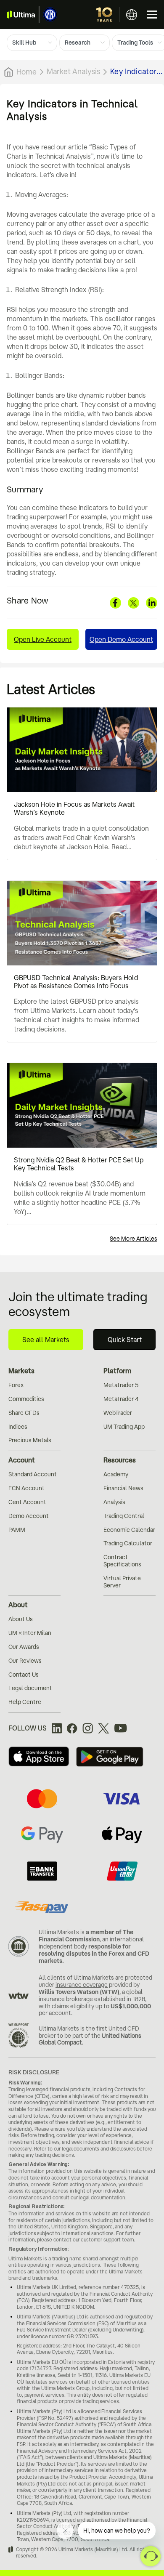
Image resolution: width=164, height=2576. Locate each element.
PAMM (17, 1530)
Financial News (123, 1488)
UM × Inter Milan (30, 1633)
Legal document (30, 1688)
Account (22, 1460)
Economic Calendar (129, 1530)
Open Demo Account (121, 639)
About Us (21, 1619)
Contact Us (24, 1675)
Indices (18, 1427)
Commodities (26, 1399)
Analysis (114, 1502)
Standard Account (33, 1474)
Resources (120, 1460)
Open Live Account (43, 639)
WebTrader (118, 1413)
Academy (116, 1474)
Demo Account (29, 1516)
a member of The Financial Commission (86, 1936)
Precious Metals (30, 1440)
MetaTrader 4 (121, 1399)
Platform (117, 1371)
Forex (16, 1385)
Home (26, 72)
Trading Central (124, 1516)
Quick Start (125, 1340)
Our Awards (24, 1647)
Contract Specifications (122, 1561)
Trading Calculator (128, 1543)
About (18, 1605)
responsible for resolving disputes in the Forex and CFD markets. (94, 1954)
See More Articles (134, 1239)
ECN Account (26, 1488)
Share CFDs (24, 1413)
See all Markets (46, 1340)
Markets (21, 1371)
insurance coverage (82, 1985)
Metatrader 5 (121, 1385)
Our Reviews (25, 1661)
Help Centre (25, 1702)
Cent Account (27, 1502)
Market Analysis (73, 71)
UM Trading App (124, 1427)
